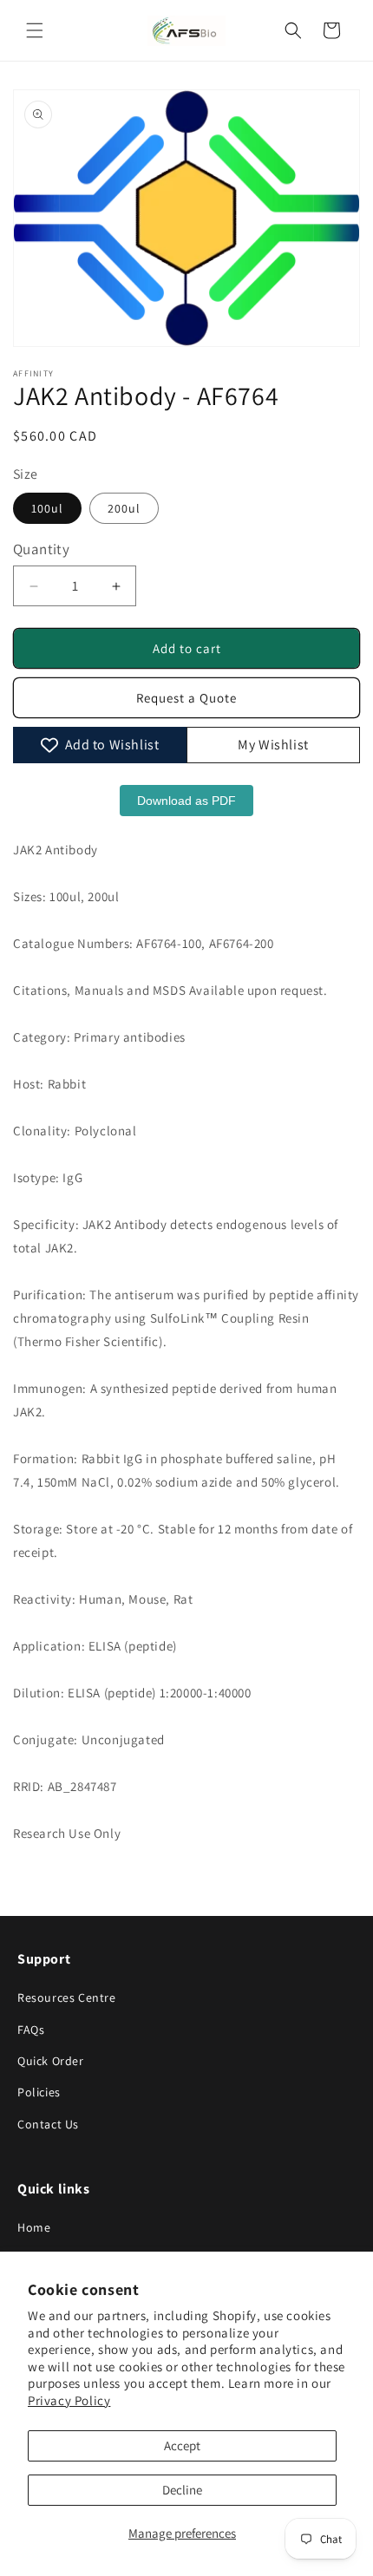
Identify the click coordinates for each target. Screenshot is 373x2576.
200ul (124, 508)
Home (34, 2227)
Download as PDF (186, 801)
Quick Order (51, 2061)
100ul (47, 508)
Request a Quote (186, 698)
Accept (182, 2445)
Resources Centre (67, 1997)
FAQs (31, 2030)
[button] (35, 30)
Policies (39, 2092)
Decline (182, 2490)
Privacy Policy (69, 2400)
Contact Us (48, 2124)
